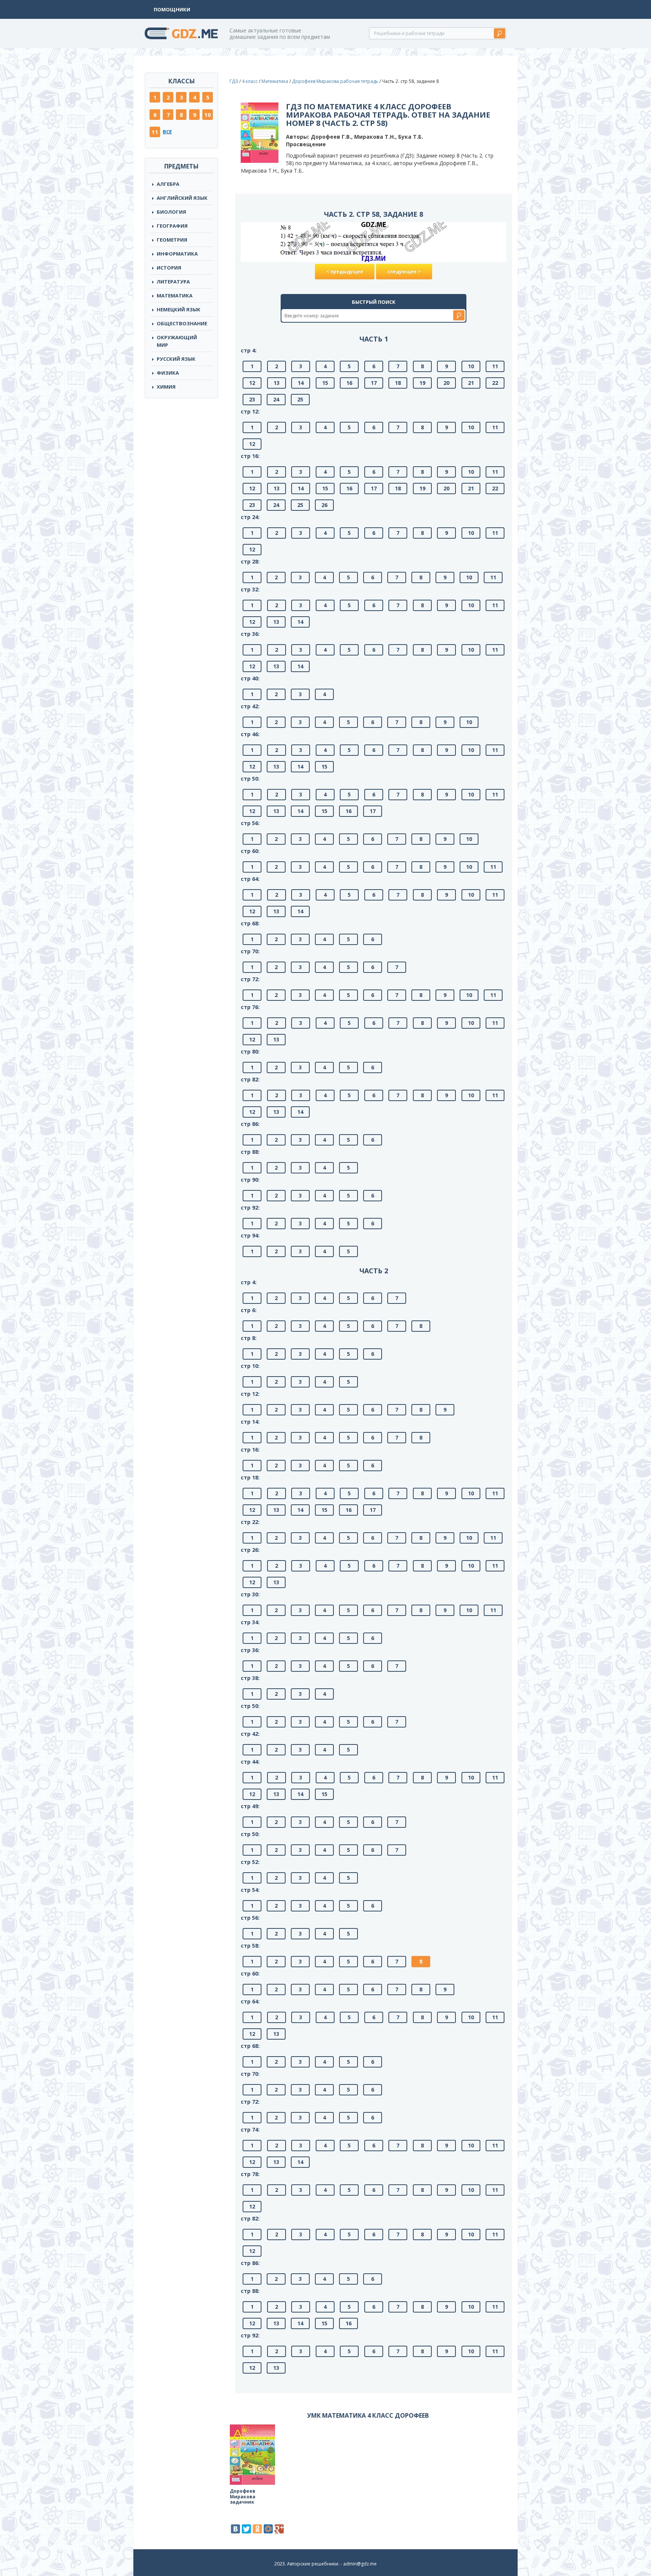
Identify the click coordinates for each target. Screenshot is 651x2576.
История (169, 268)
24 (276, 399)
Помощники (172, 9)
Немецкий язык (179, 309)
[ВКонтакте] (235, 2529)
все (167, 132)
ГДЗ (234, 81)
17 (374, 383)
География (172, 226)
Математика (175, 296)
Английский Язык (182, 198)
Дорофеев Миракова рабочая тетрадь (335, 81)
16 (349, 383)
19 (422, 383)
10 (208, 115)
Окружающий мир (177, 341)
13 (277, 383)
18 (398, 383)
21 (471, 383)
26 (324, 505)
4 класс (250, 81)
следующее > (404, 272)
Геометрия (172, 240)
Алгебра (168, 184)
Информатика (177, 254)
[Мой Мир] (268, 2529)
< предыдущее (345, 272)
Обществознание (182, 323)
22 (495, 383)
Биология (171, 212)
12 (252, 383)
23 (252, 399)
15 (325, 383)
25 (300, 399)
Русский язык (176, 359)
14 (301, 383)
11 (155, 132)
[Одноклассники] (257, 2529)
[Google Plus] (279, 2529)
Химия (166, 387)
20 (446, 383)
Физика (168, 373)
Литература (173, 282)
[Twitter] (246, 2529)
